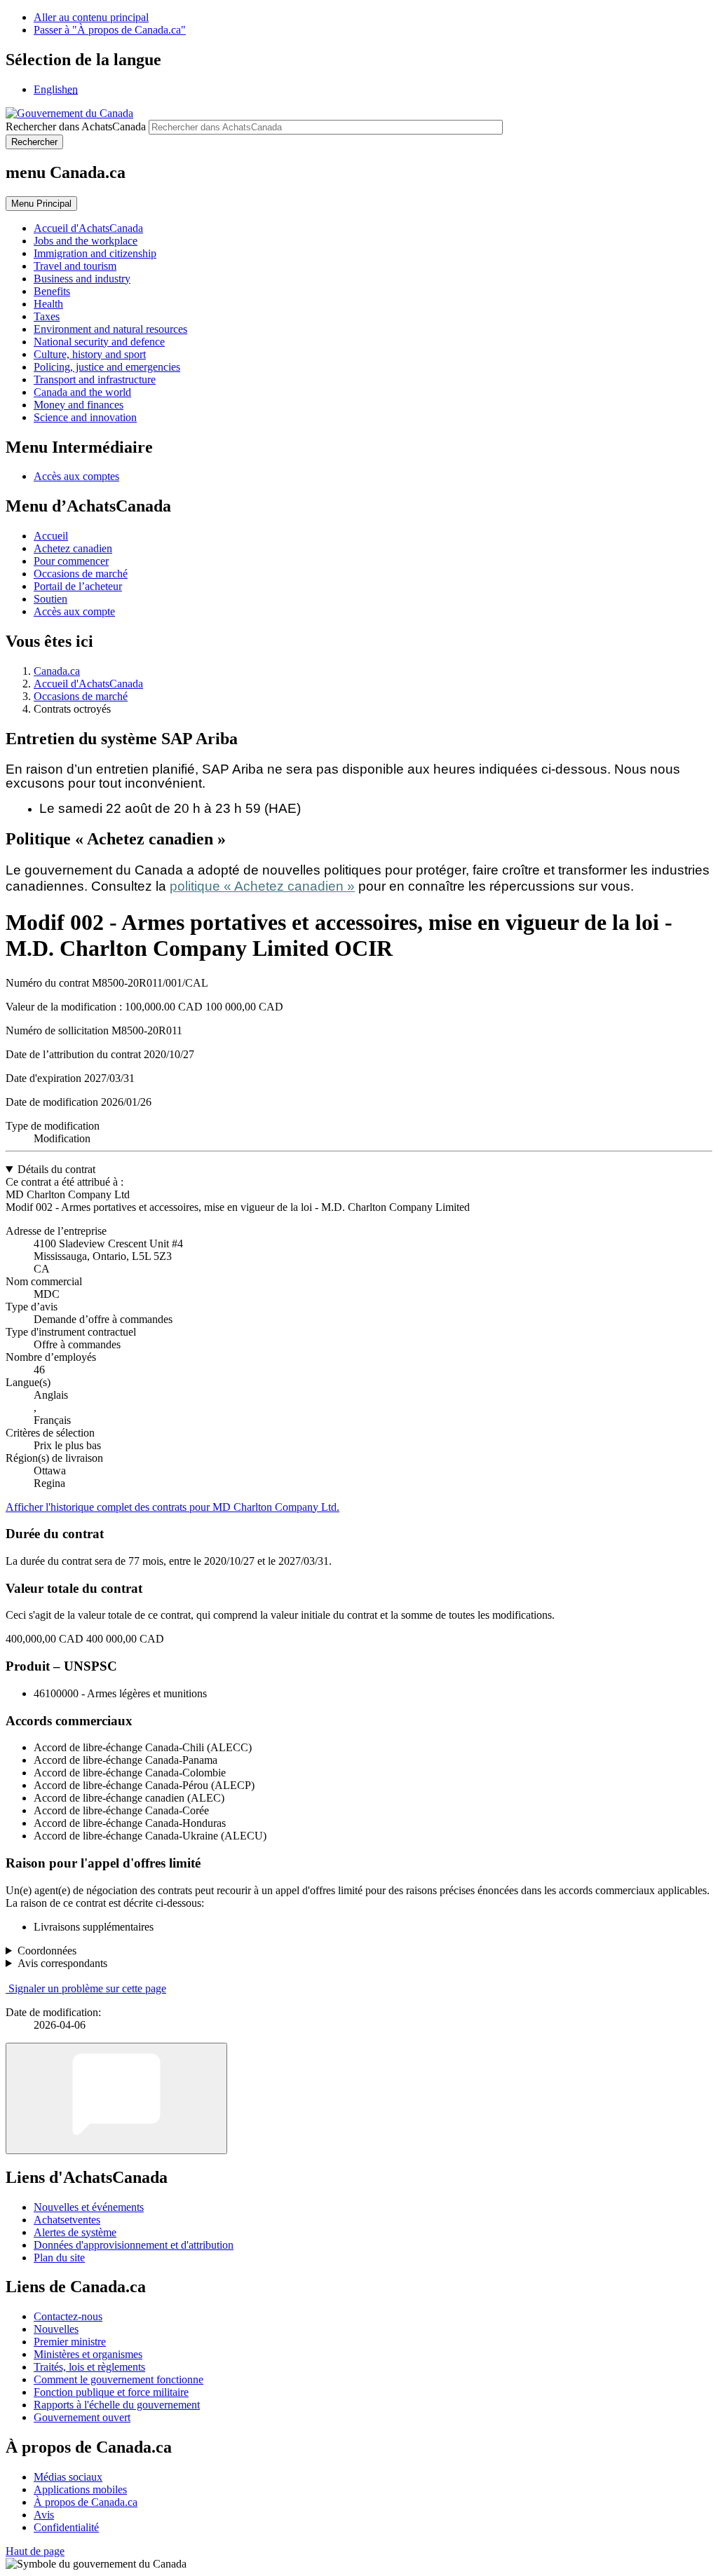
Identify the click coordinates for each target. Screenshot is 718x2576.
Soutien (50, 599)
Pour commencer (71, 561)
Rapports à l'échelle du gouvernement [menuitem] (117, 2405)
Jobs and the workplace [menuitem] (86, 241)
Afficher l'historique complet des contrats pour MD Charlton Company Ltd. (172, 1507)
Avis (44, 2515)
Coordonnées (47, 1951)
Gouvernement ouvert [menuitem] (82, 2417)
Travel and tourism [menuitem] (75, 266)
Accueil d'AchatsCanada (88, 684)
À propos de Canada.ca (86, 2502)
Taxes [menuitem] (47, 316)
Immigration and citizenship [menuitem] (95, 253)
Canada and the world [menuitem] (82, 392)
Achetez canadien (73, 548)
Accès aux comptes (76, 476)
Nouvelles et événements (89, 2207)
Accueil (51, 536)
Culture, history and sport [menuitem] (90, 354)
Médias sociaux (68, 2477)
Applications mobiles (80, 2489)
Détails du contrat (56, 1169)
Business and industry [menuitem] (82, 279)
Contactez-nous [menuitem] (68, 2316)
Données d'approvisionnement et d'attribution (134, 2245)
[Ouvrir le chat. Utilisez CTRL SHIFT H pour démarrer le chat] (116, 2098)
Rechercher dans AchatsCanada (76, 126)
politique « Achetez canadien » (262, 886)
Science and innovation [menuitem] (85, 417)
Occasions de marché (81, 574)
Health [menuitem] (48, 304)
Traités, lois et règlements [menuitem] (89, 2367)
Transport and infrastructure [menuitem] (95, 379)
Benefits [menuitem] (52, 291)
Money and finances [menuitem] (79, 405)
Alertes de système (75, 2232)
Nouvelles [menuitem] (56, 2329)
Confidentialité (66, 2527)
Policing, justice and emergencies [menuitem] (107, 367)
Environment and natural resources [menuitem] (110, 329)
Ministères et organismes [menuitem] (88, 2354)
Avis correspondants (62, 1963)
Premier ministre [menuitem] (70, 2342)
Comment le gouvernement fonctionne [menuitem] (118, 2379)
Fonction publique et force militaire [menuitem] (111, 2392)
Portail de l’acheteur (78, 586)
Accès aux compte (74, 611)
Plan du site (59, 2258)
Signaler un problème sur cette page (87, 1988)
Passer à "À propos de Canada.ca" (110, 30)
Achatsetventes (67, 2220)
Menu (41, 204)
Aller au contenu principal (91, 17)
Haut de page (35, 2551)
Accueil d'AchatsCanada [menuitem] (88, 228)
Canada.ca (57, 671)
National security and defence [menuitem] (99, 342)
